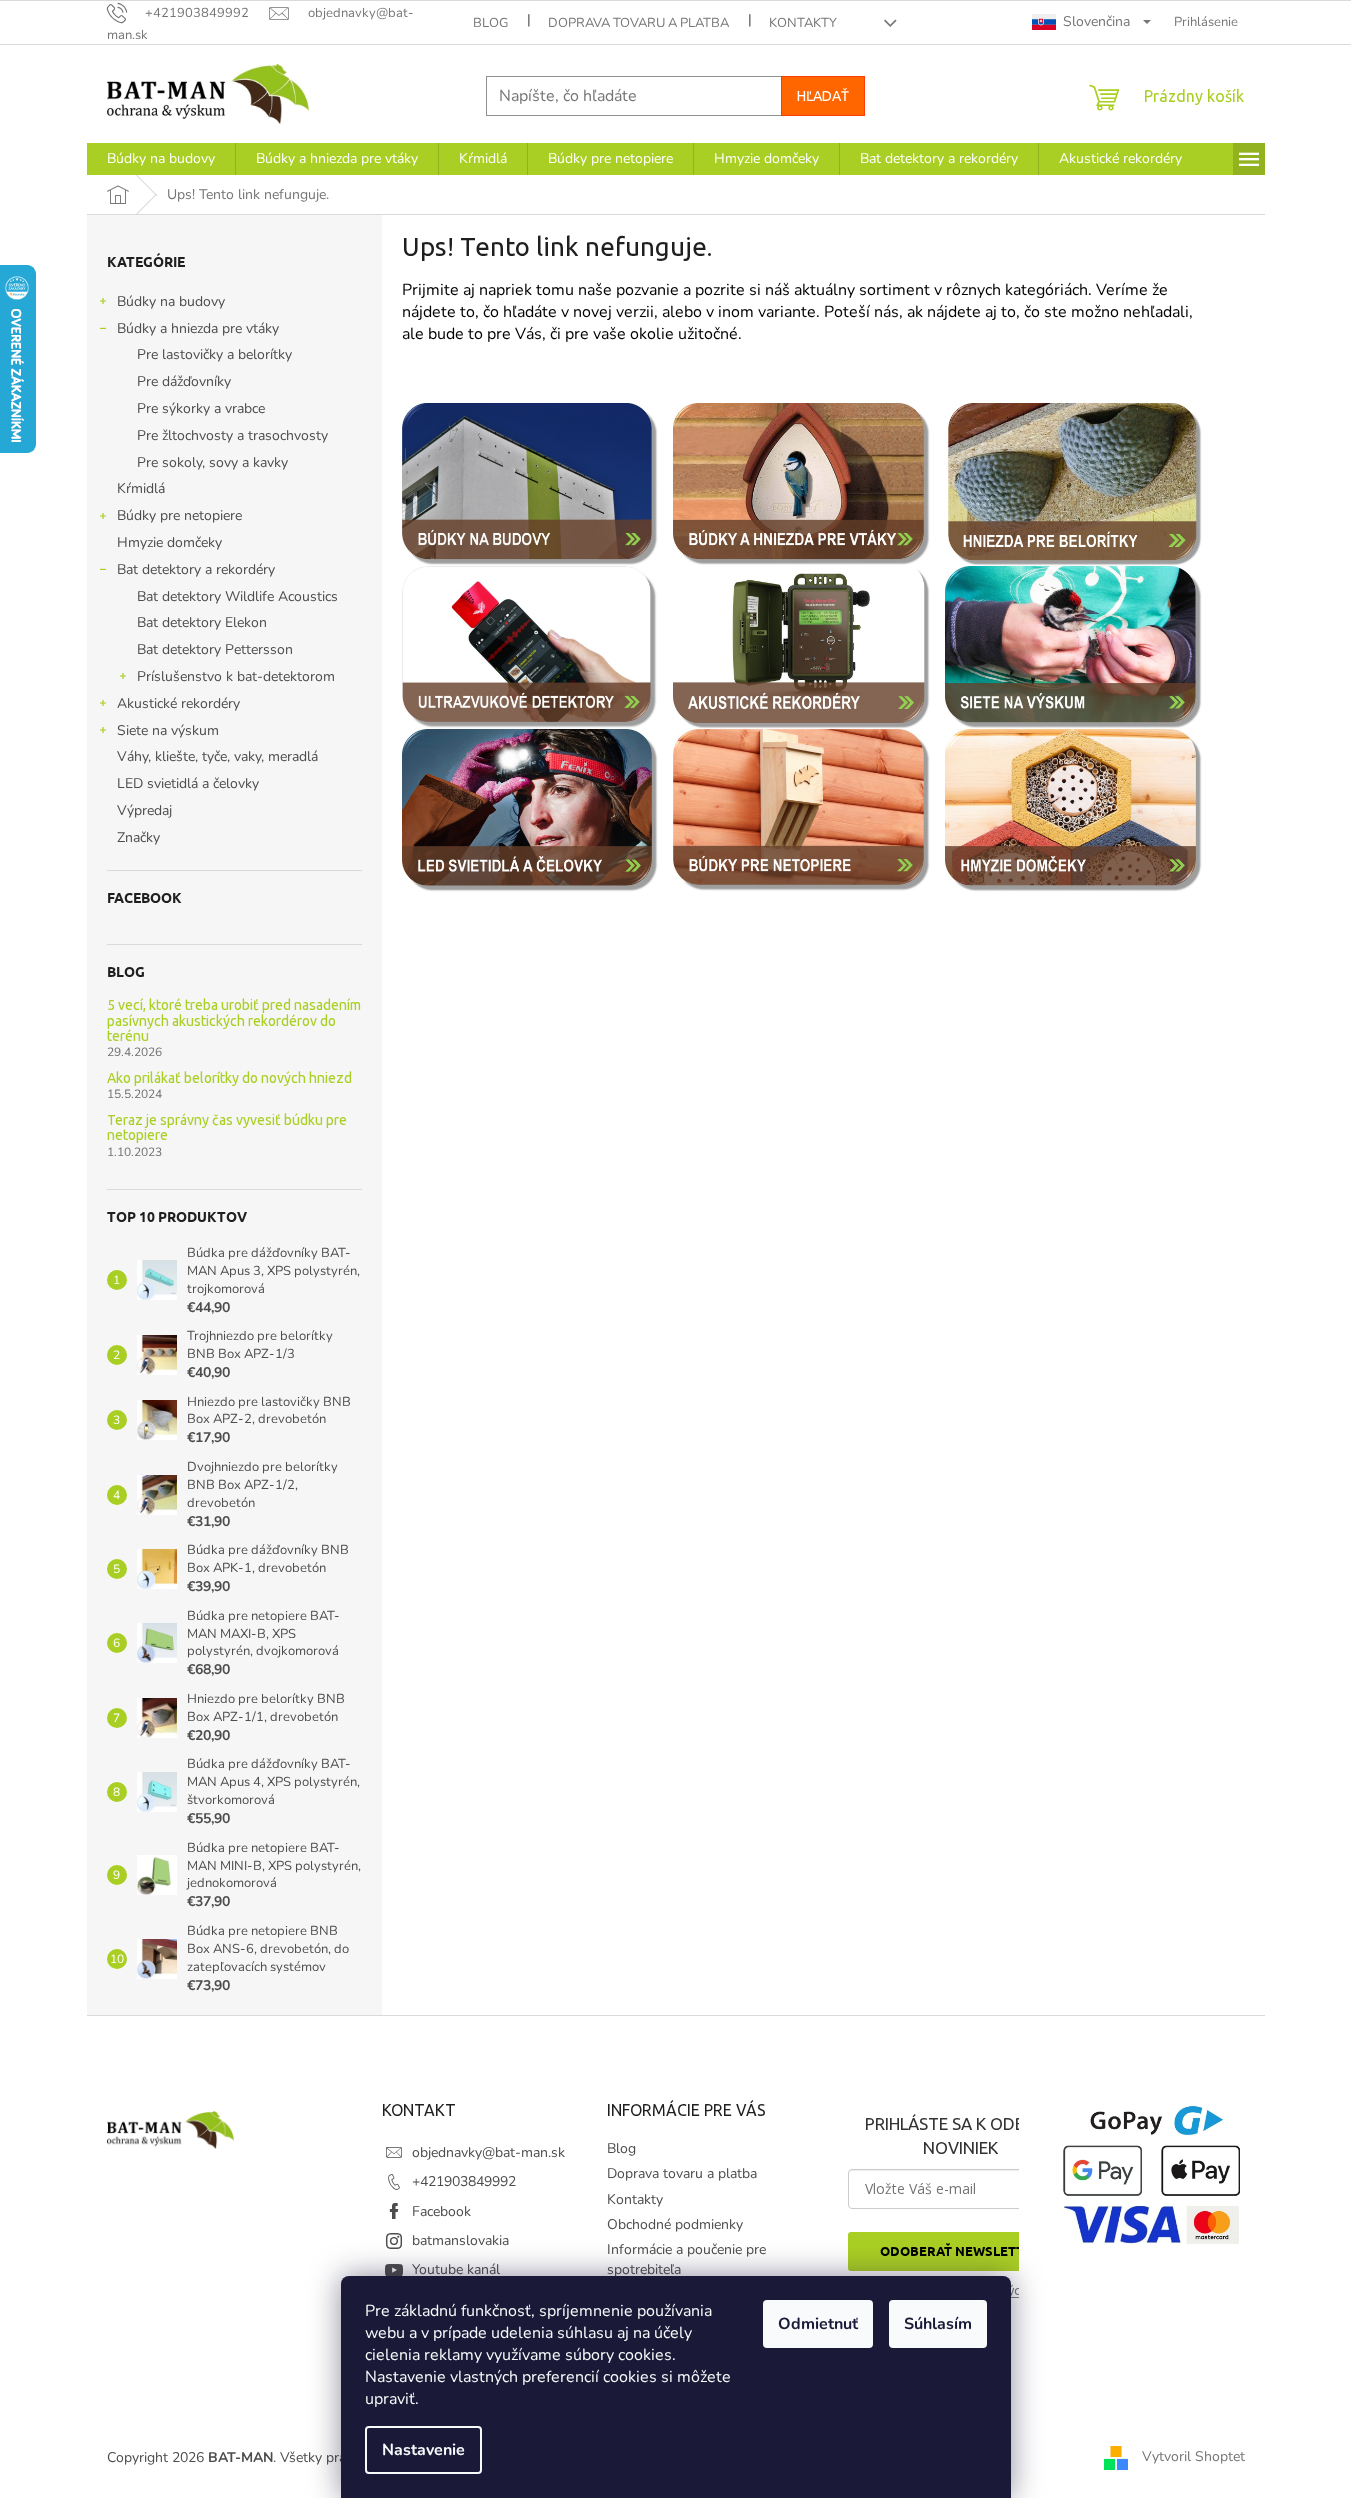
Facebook (441, 2211)
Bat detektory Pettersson (215, 649)
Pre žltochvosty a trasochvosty (232, 435)
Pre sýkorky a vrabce (201, 408)
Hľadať (823, 96)
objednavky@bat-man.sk (488, 2152)
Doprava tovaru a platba (638, 23)
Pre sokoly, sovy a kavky (212, 462)
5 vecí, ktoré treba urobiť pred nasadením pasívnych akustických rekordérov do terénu (234, 1021)
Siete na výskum (168, 730)
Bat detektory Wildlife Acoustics (237, 596)
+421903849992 (464, 2181)
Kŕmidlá (141, 488)
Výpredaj (144, 810)
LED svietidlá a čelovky (188, 783)
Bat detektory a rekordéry (196, 569)
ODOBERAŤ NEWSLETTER (960, 2250)
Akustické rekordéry (178, 703)
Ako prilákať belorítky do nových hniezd (229, 1078)
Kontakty (803, 23)
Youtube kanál (456, 2269)
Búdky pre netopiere (179, 515)
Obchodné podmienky (675, 2224)
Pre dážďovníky (184, 381)
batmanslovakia (460, 2240)
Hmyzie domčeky (169, 542)
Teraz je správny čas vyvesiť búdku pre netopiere (227, 1128)
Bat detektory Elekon (202, 622)
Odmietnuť (818, 2324)
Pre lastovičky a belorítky (214, 354)
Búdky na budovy (171, 301)
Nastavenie (423, 2450)
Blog (490, 23)
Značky (138, 837)
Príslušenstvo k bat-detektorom (236, 676)
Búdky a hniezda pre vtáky (198, 328)
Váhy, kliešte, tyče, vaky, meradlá (217, 756)
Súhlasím (938, 2324)
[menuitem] (161, 159)
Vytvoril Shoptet (1193, 2456)
